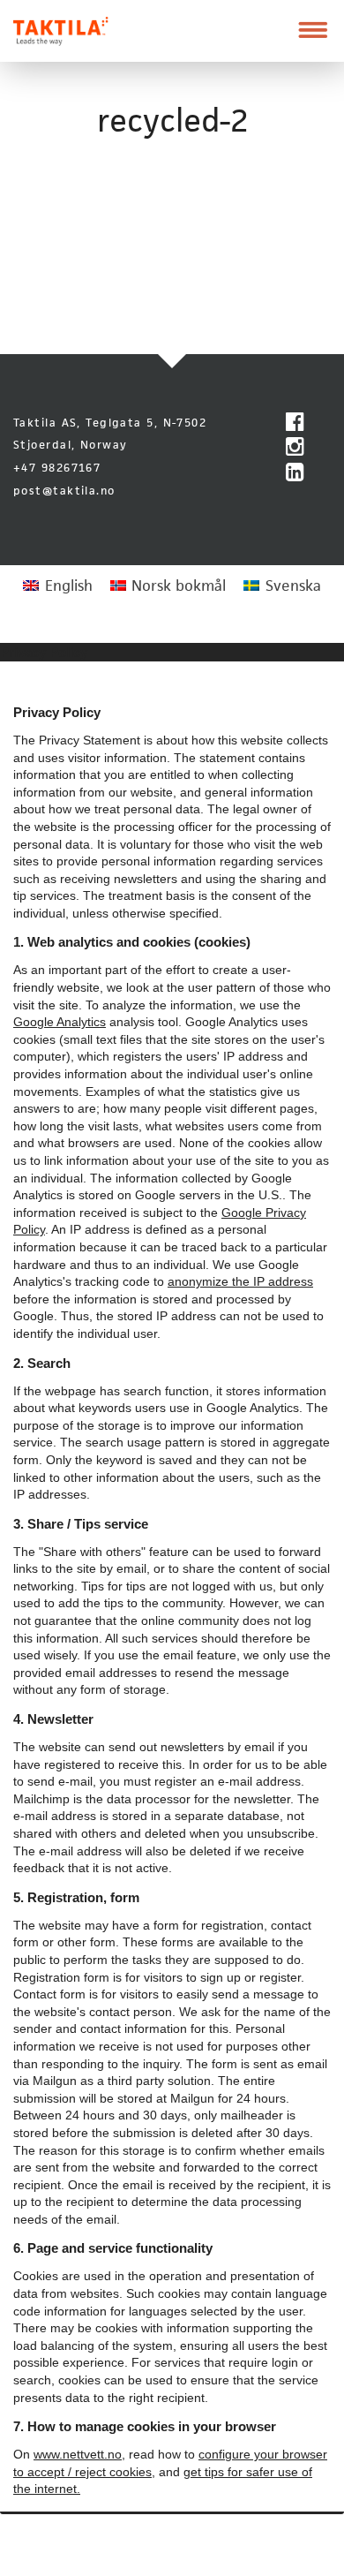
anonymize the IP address (240, 1281)
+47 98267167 (57, 468)
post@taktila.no (64, 491)
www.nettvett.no (78, 2454)
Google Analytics (60, 1022)
